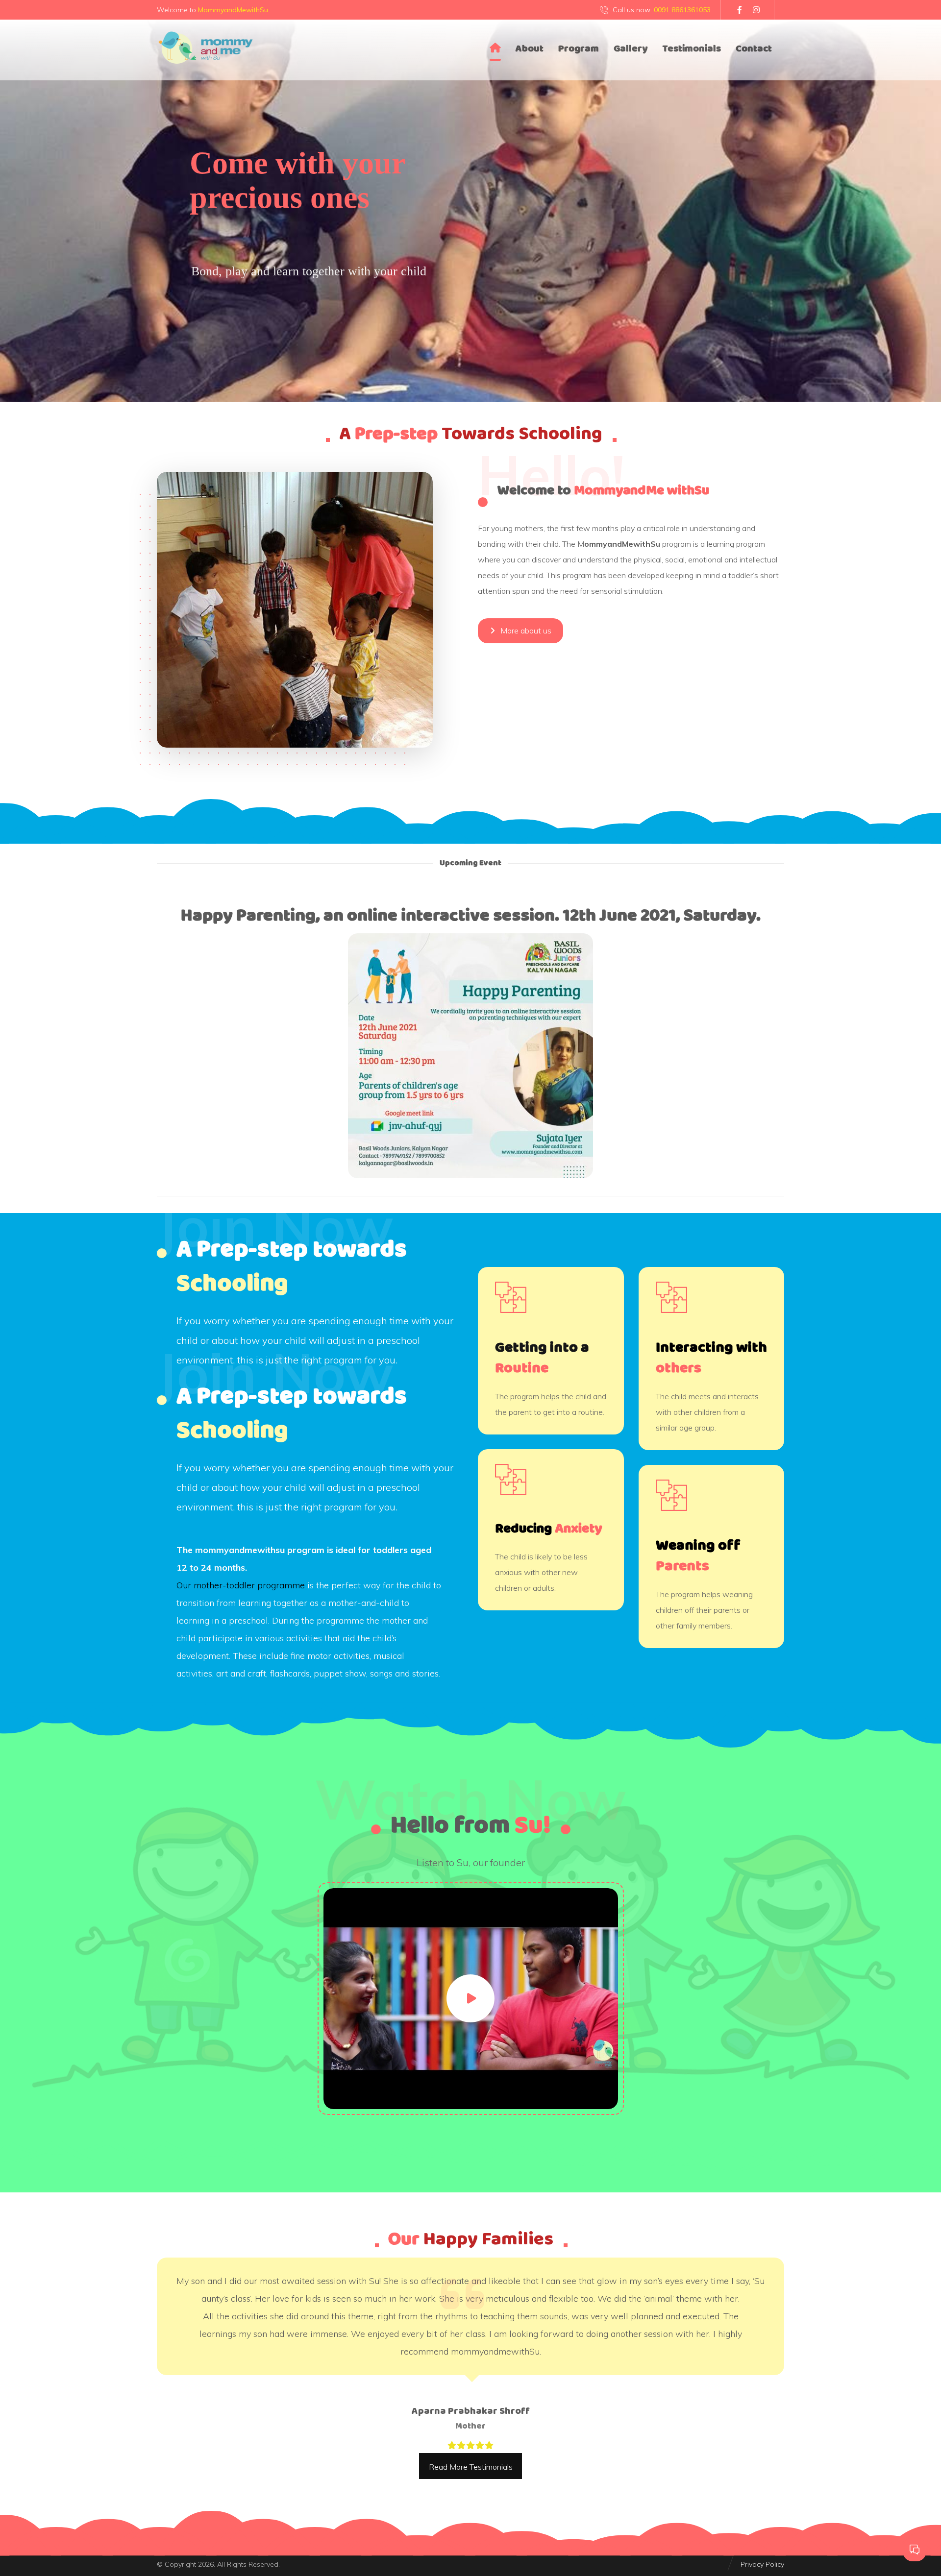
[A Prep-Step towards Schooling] (206, 48)
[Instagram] (756, 10)
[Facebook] (740, 10)
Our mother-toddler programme (241, 1585)
